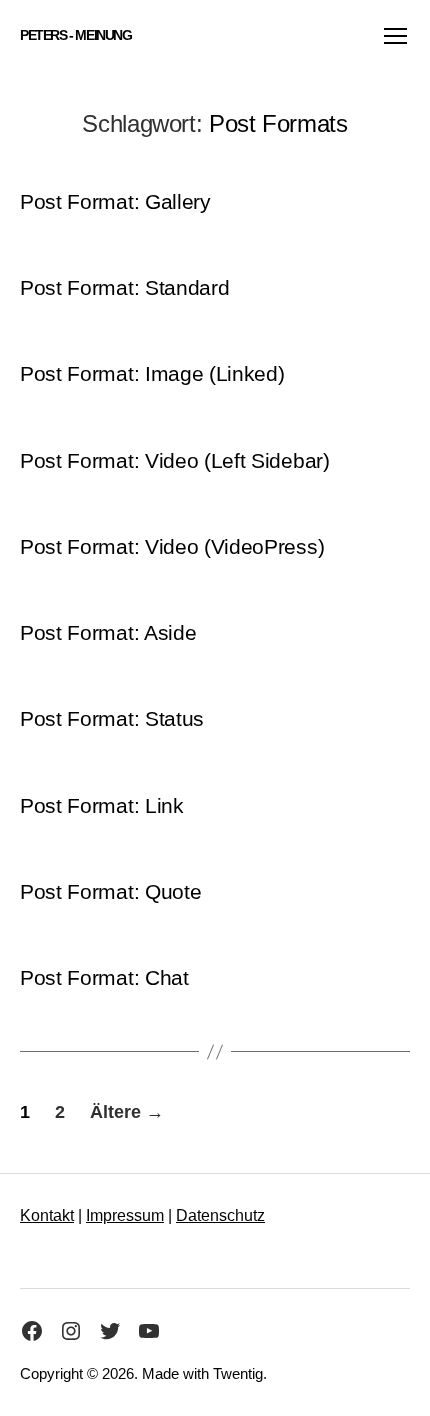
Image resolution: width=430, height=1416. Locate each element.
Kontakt (47, 1215)
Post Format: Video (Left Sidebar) (175, 460)
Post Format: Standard (124, 287)
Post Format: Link (102, 805)
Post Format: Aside (108, 632)
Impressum (125, 1215)
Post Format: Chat (104, 977)
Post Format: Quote (110, 891)
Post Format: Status (112, 718)
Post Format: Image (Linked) (152, 373)
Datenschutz (220, 1215)
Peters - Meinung (76, 35)
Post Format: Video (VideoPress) (172, 546)
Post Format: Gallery (115, 201)
